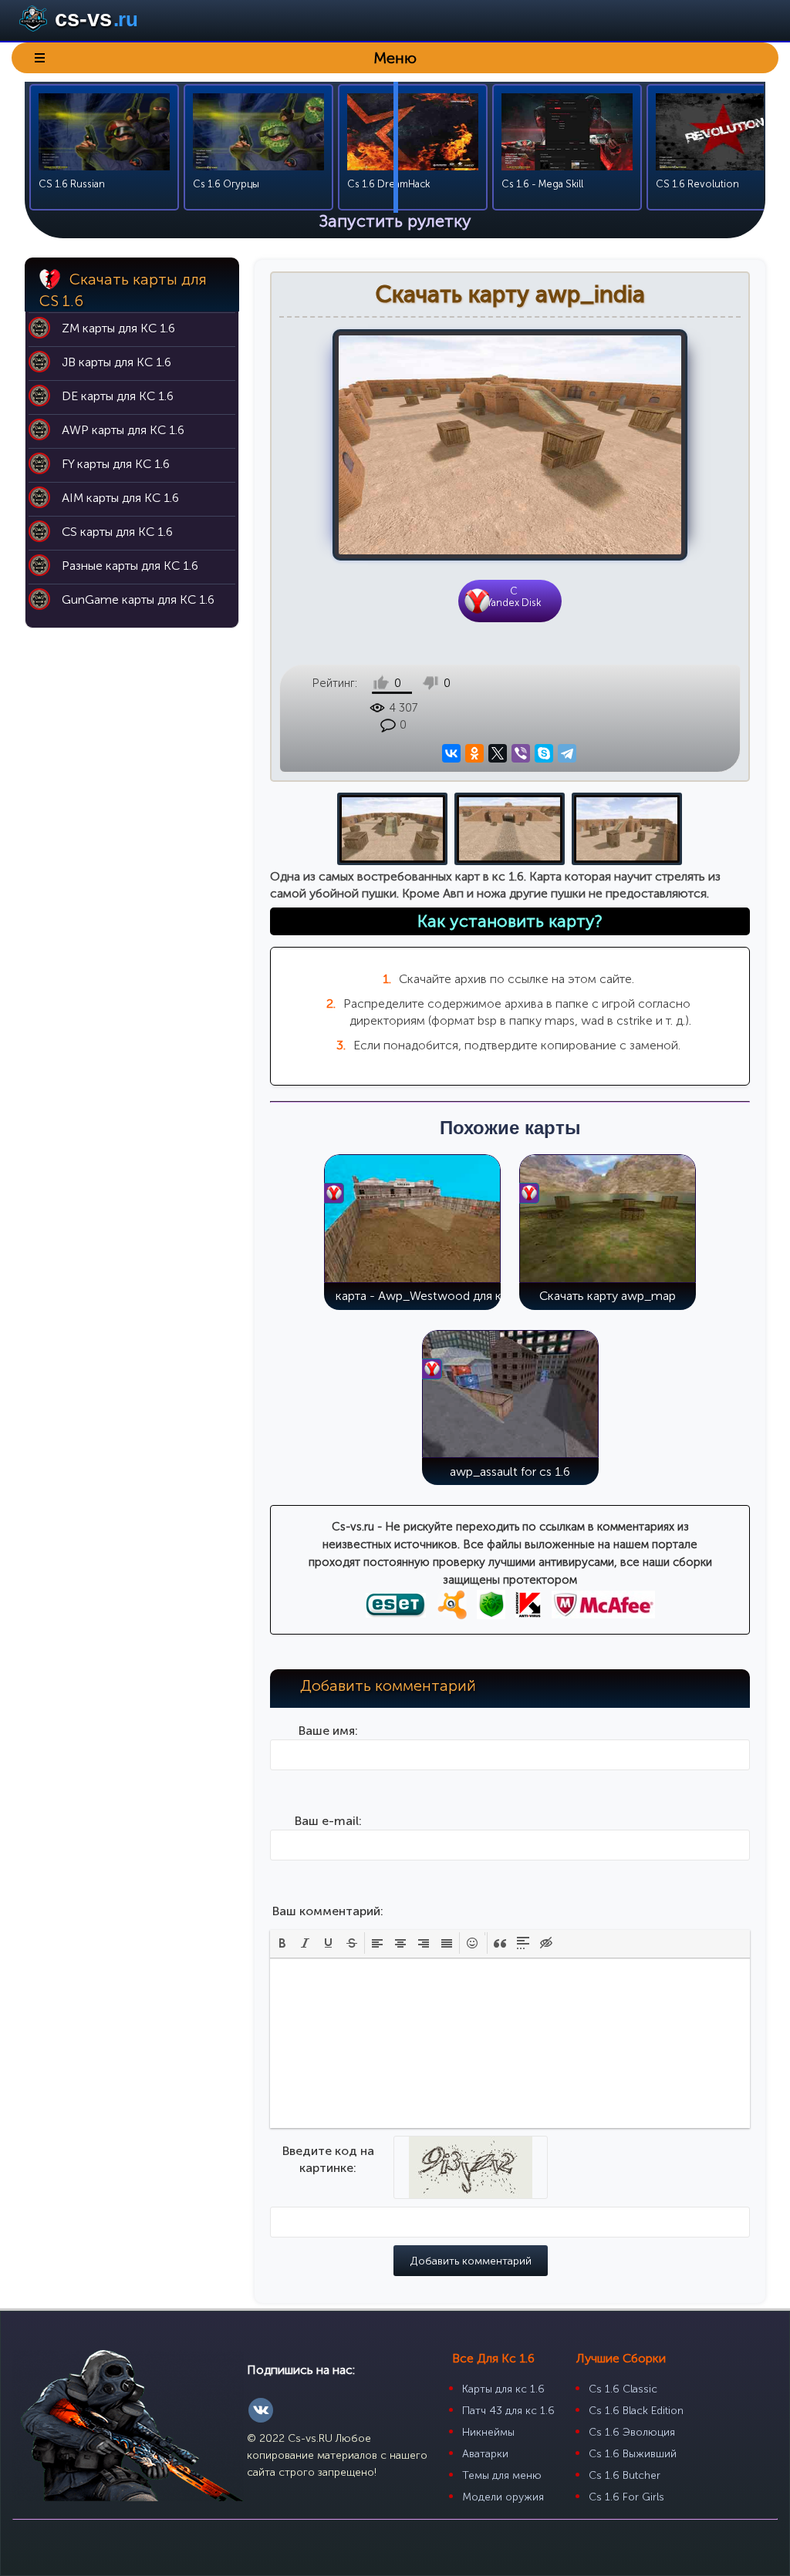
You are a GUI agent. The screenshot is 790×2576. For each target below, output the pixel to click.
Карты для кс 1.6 (503, 2389)
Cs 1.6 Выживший (633, 2454)
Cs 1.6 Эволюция (632, 2432)
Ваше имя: (328, 1731)
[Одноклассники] (475, 754)
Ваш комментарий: (328, 1911)
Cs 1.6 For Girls (626, 2497)
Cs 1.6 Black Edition (636, 2411)
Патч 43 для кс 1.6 (508, 2411)
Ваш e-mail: (328, 1821)
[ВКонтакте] (452, 754)
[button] (282, 1943)
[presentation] (282, 1943)
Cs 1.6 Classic (623, 2389)
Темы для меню (502, 2475)
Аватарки (485, 2454)
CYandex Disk (514, 597)
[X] (498, 754)
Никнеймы (488, 2432)
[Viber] (521, 754)
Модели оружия (503, 2497)
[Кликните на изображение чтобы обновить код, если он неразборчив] (471, 2189)
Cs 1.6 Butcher (625, 2475)
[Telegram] (567, 754)
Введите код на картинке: (328, 2159)
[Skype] (544, 754)
